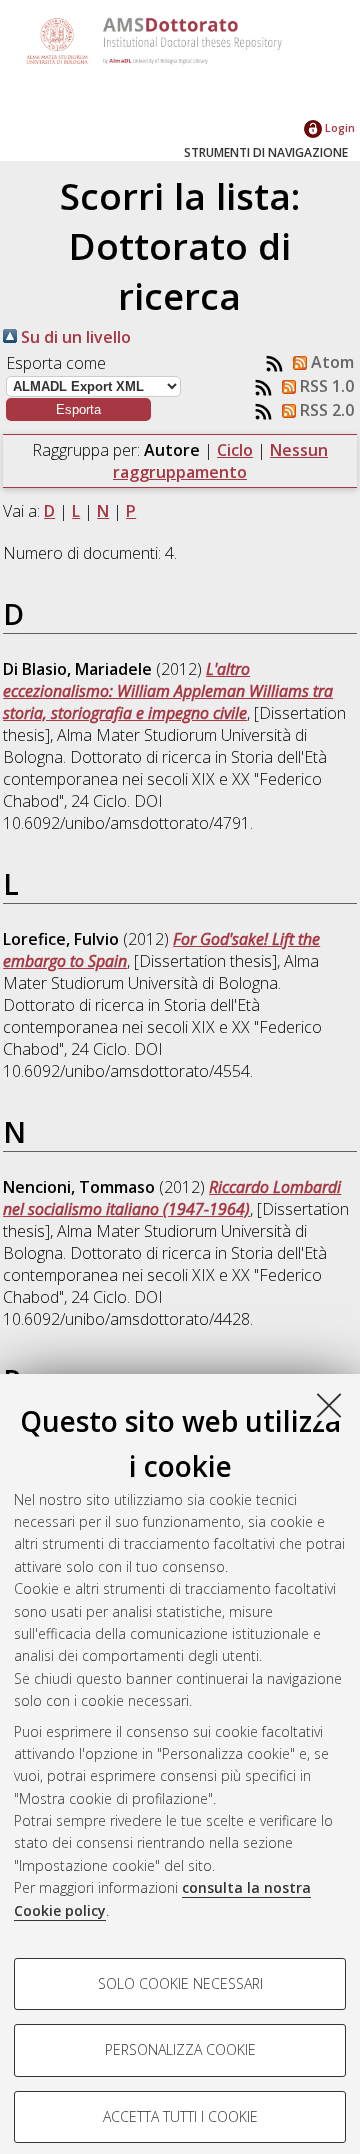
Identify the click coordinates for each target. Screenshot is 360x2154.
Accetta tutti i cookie (180, 2116)
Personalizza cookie (180, 2049)
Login (338, 127)
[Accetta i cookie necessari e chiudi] (329, 1405)
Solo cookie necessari (180, 1983)
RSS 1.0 (325, 386)
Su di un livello (74, 337)
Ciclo (235, 450)
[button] (78, 409)
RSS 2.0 (325, 410)
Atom (330, 362)
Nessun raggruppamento (220, 461)
